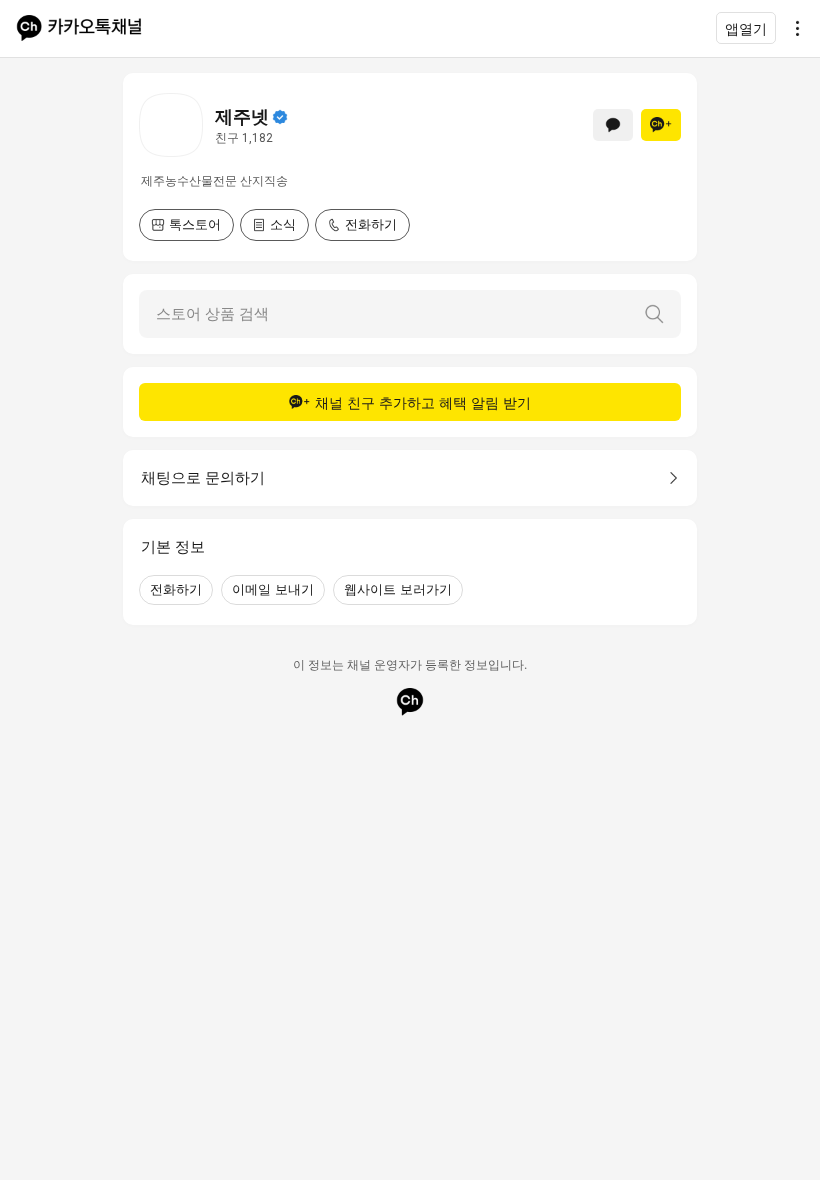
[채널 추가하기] (661, 125)
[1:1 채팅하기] (613, 125)
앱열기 (746, 28)
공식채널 (280, 117)
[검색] (654, 314)
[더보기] (792, 28)
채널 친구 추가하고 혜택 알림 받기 (423, 402)
